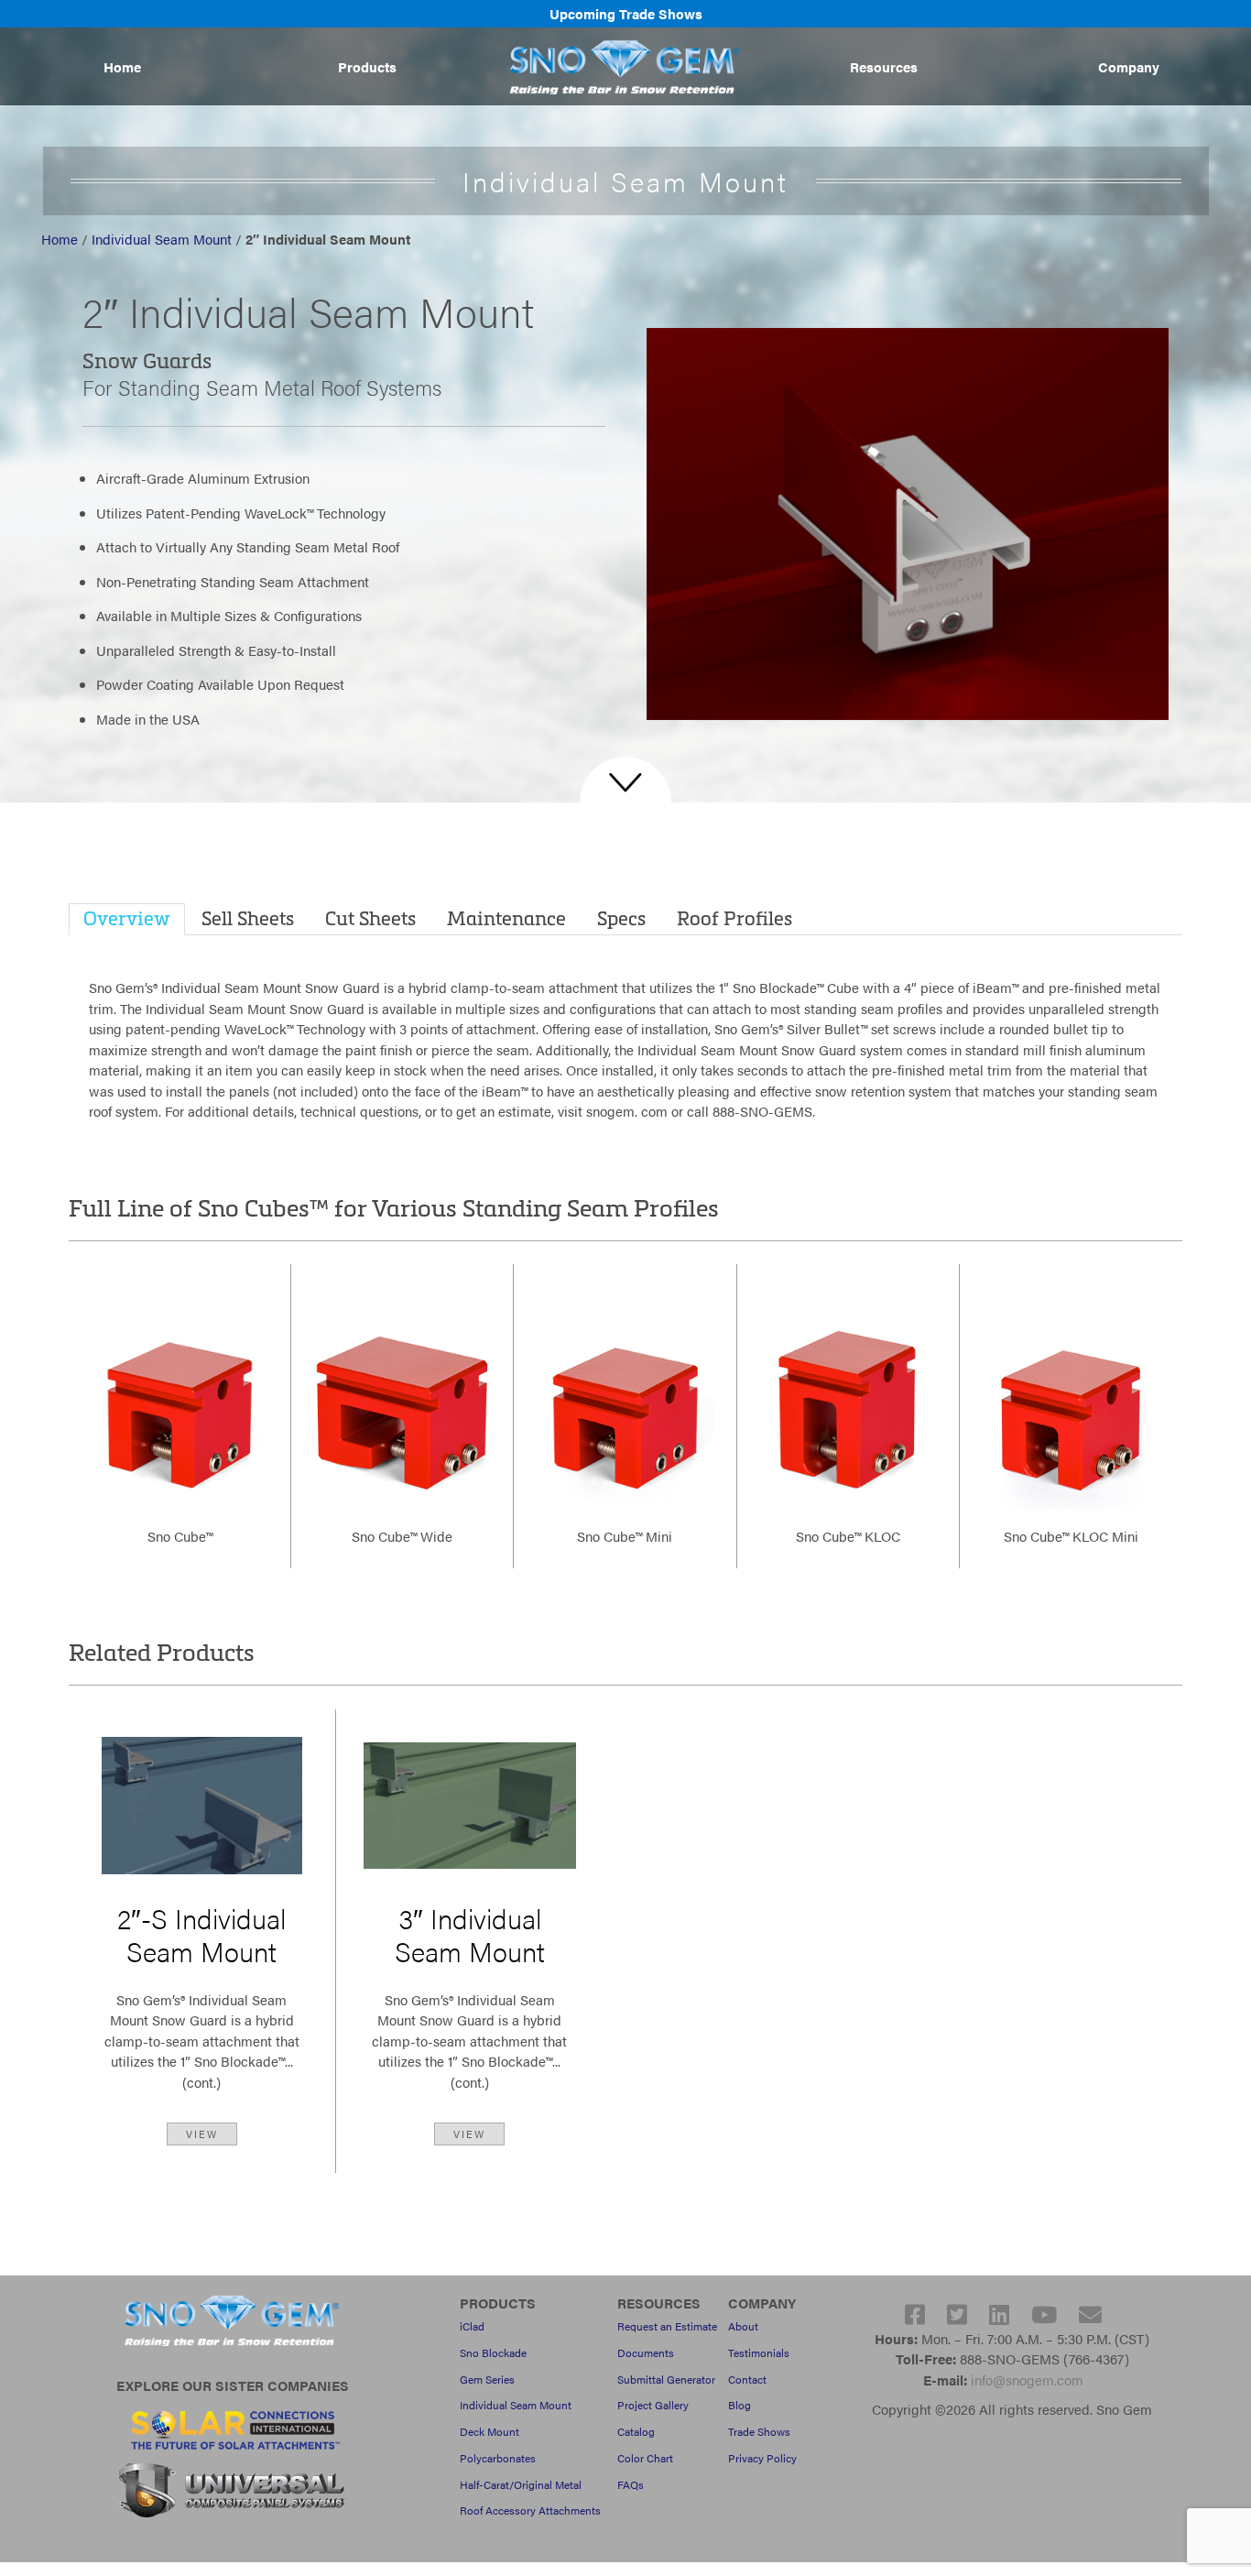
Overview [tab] (127, 917)
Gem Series (487, 2379)
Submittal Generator (666, 2379)
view (202, 2134)
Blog (740, 2405)
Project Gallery (653, 2405)
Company (1129, 66)
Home (122, 66)
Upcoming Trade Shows (626, 13)
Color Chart (645, 2458)
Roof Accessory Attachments (530, 2510)
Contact (747, 2379)
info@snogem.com (1027, 2380)
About (743, 2326)
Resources (884, 66)
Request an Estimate (667, 2326)
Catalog (636, 2431)
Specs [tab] (621, 917)
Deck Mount (490, 2431)
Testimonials (759, 2352)
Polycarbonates (498, 2458)
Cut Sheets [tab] (370, 917)
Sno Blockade (493, 2352)
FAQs (631, 2484)
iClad (472, 2326)
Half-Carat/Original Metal (521, 2484)
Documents (646, 2352)
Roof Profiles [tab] (734, 917)
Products (367, 66)
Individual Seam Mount (162, 239)
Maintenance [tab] (506, 917)
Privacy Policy (762, 2458)
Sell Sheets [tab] (248, 917)
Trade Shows (759, 2431)
